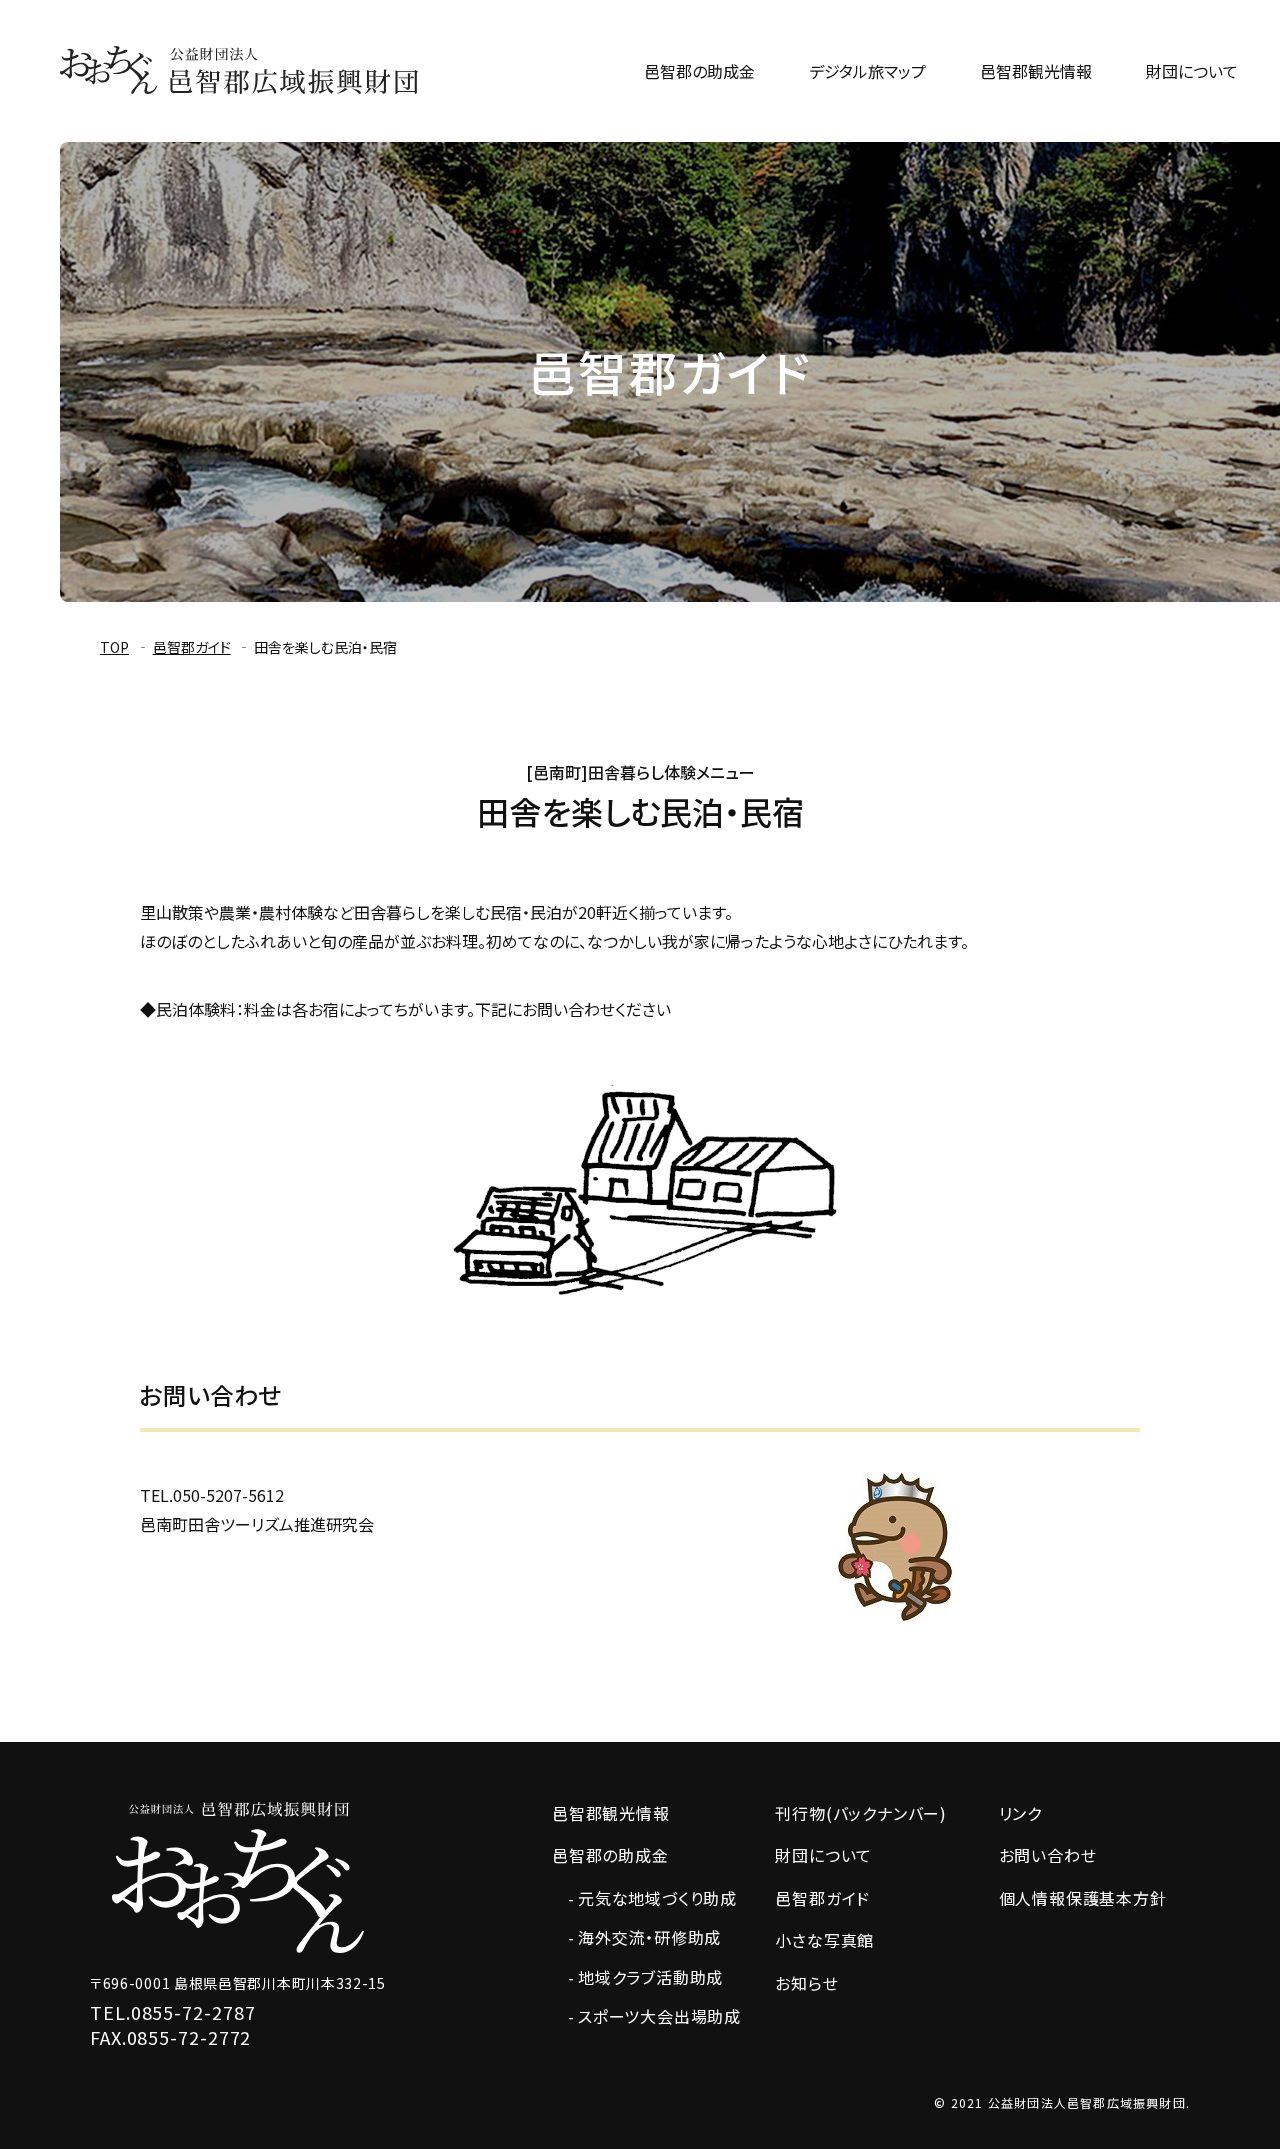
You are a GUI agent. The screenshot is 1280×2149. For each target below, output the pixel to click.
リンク (1020, 1813)
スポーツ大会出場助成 (659, 2016)
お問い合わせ (1048, 1855)
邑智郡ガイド (192, 647)
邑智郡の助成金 (699, 71)
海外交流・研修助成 (649, 1937)
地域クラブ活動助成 (650, 1977)
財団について (1192, 71)
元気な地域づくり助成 (657, 1898)
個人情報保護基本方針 (1083, 1898)
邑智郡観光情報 (1036, 71)
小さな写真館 (824, 1940)
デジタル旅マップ (867, 71)
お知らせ (806, 1983)
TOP (114, 647)
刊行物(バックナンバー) (861, 1813)
